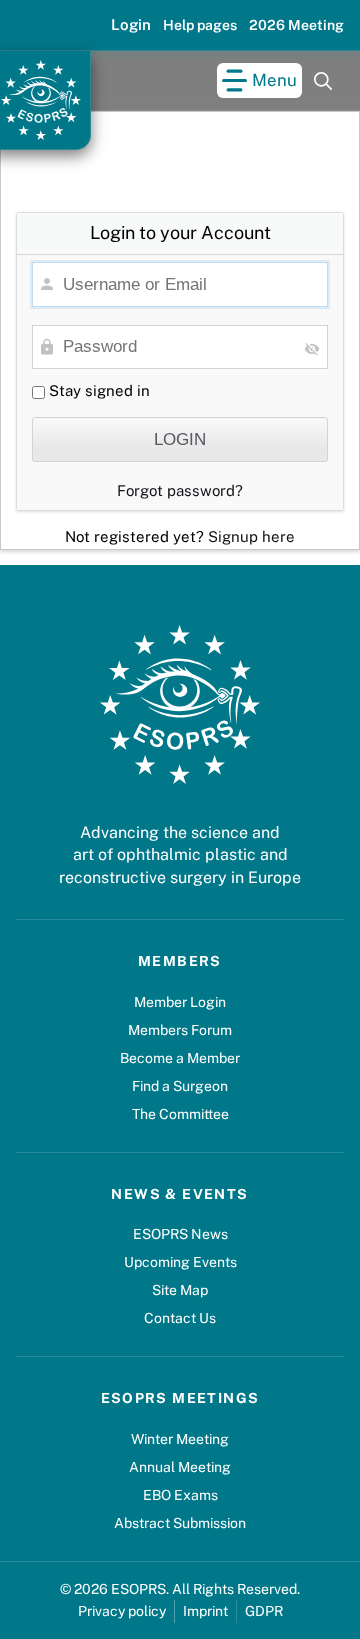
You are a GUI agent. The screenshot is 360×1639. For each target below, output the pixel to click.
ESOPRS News (180, 1234)
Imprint (205, 1611)
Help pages (200, 25)
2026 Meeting (296, 25)
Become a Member (180, 1058)
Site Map (180, 1290)
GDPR (264, 1611)
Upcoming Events (180, 1262)
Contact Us (180, 1318)
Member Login (180, 1002)
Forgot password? (180, 490)
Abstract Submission (180, 1523)
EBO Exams (180, 1495)
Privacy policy (122, 1611)
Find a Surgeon (180, 1086)
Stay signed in (97, 390)
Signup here (251, 536)
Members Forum (180, 1030)
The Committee (180, 1114)
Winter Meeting (180, 1439)
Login (131, 24)
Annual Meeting (180, 1467)
